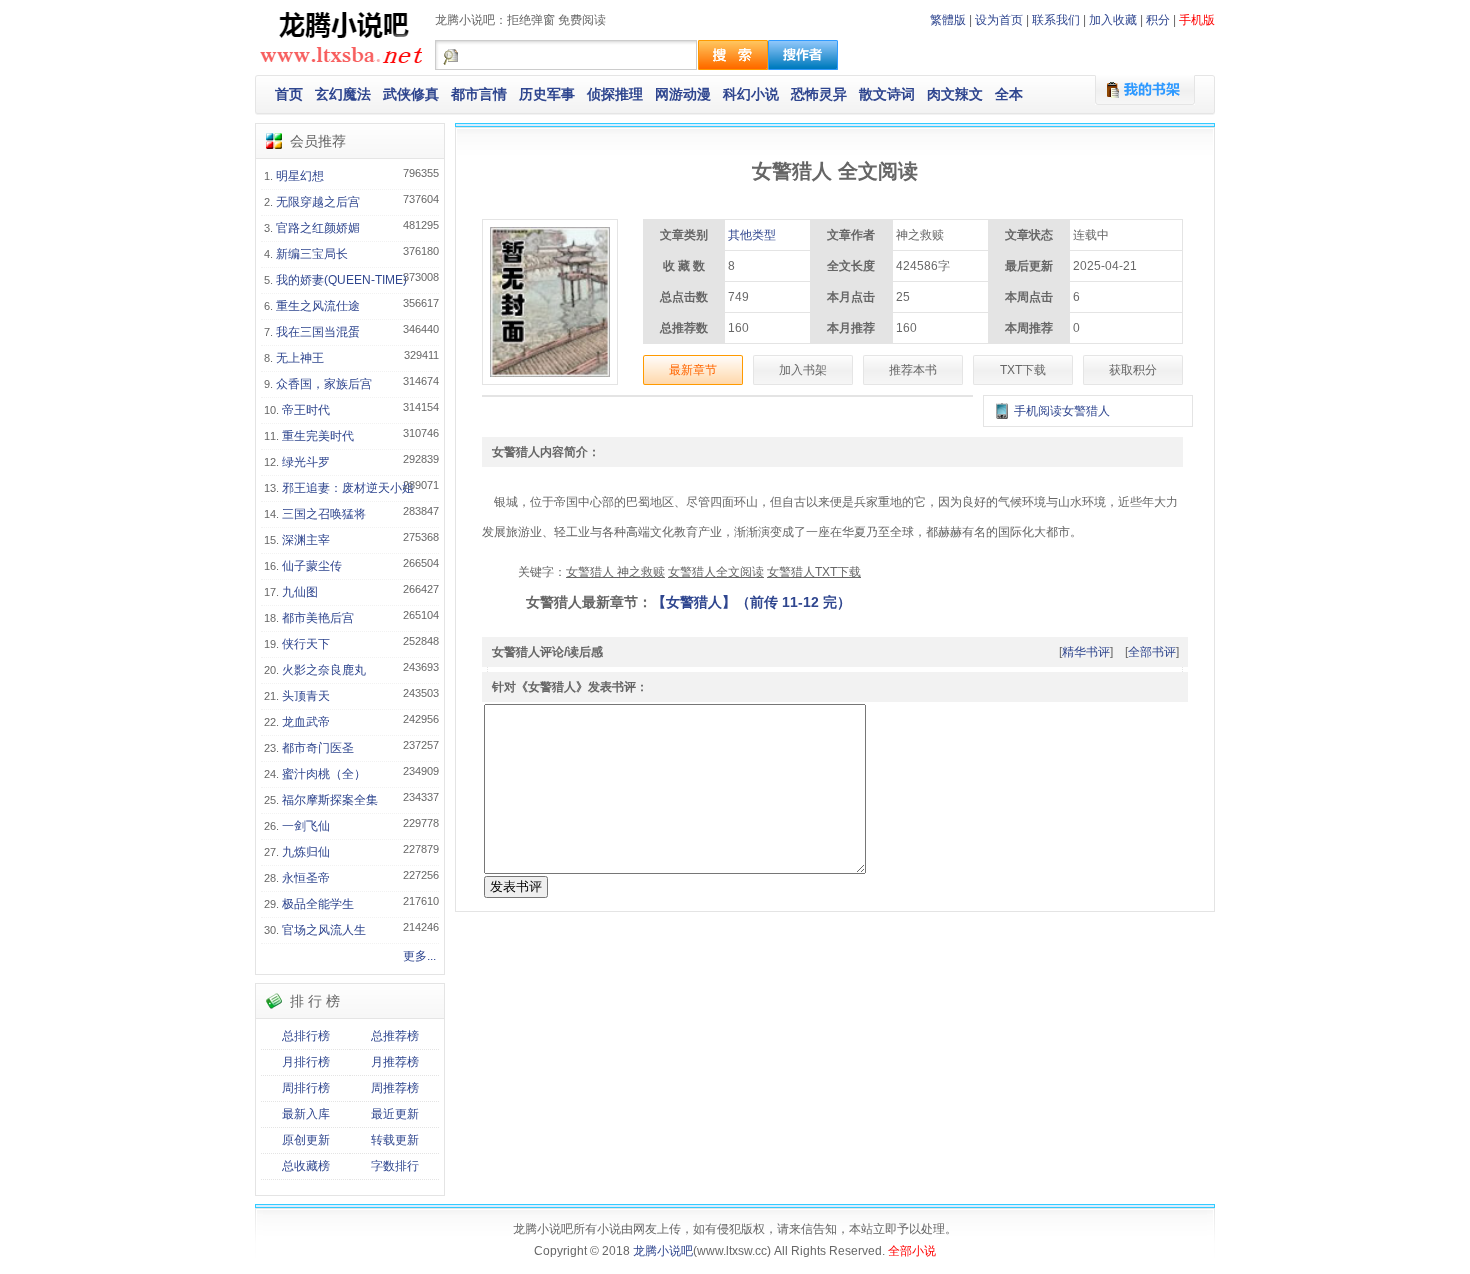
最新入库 (306, 1114)
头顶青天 (306, 696)
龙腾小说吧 (663, 1251)
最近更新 (395, 1114)
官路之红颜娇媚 (318, 228)
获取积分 (1133, 370)
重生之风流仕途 (318, 306)
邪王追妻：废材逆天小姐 (348, 488)
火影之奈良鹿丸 (324, 670)
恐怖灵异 (819, 94)
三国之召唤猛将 (324, 514)
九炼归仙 (306, 852)
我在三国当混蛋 (318, 332)
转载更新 (395, 1140)
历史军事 (547, 94)
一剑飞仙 (306, 826)
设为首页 (999, 20)
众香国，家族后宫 (324, 384)
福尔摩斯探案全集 (330, 800)
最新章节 (693, 370)
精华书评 (1086, 652)
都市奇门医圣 (318, 748)
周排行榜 (306, 1088)
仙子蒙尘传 (312, 566)
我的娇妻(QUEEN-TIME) (341, 280)
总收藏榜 (306, 1166)
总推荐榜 (395, 1036)
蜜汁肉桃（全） (324, 774)
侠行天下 (306, 644)
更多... (419, 956)
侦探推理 (615, 94)
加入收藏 (1113, 20)
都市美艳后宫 (318, 618)
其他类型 (752, 235)
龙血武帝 (306, 722)
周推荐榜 (395, 1088)
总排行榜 (306, 1036)
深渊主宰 (306, 540)
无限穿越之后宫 (318, 202)
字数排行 (395, 1166)
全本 (1009, 94)
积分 (1158, 20)
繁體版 (948, 20)
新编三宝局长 (312, 254)
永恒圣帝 (306, 878)
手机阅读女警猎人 (1062, 411)
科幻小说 (751, 94)
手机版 (1197, 20)
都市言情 (479, 94)
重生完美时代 (318, 436)
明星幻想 (300, 176)
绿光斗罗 (306, 462)
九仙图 (300, 592)
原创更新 (306, 1140)
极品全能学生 (318, 904)
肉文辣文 (955, 94)
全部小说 (912, 1251)
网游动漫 (683, 94)
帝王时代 (306, 410)
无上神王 (300, 358)
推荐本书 (913, 370)
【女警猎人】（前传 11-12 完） (751, 602)
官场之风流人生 (324, 930)
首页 (289, 94)
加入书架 (803, 370)
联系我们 (1056, 20)
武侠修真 (411, 94)
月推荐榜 (395, 1062)
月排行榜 (306, 1062)
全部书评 (1152, 652)
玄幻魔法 (343, 94)
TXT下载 (1023, 370)
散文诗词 (887, 94)
